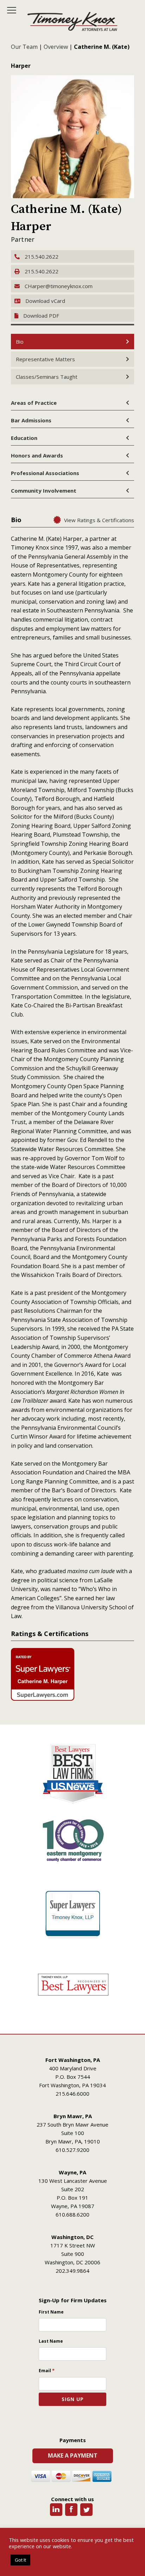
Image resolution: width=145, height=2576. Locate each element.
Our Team (24, 47)
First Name (51, 2312)
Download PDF (41, 316)
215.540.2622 (41, 257)
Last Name (51, 2341)
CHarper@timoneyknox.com (58, 286)
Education (24, 438)
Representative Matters (45, 359)
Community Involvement (44, 491)
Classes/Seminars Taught (47, 377)
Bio (20, 342)
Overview (56, 47)
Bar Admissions (31, 420)
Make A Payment (73, 2455)
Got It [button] (20, 2560)
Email (47, 2370)
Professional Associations (45, 473)
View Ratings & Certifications (99, 520)
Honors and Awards (37, 455)
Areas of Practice (34, 403)
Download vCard (45, 301)
